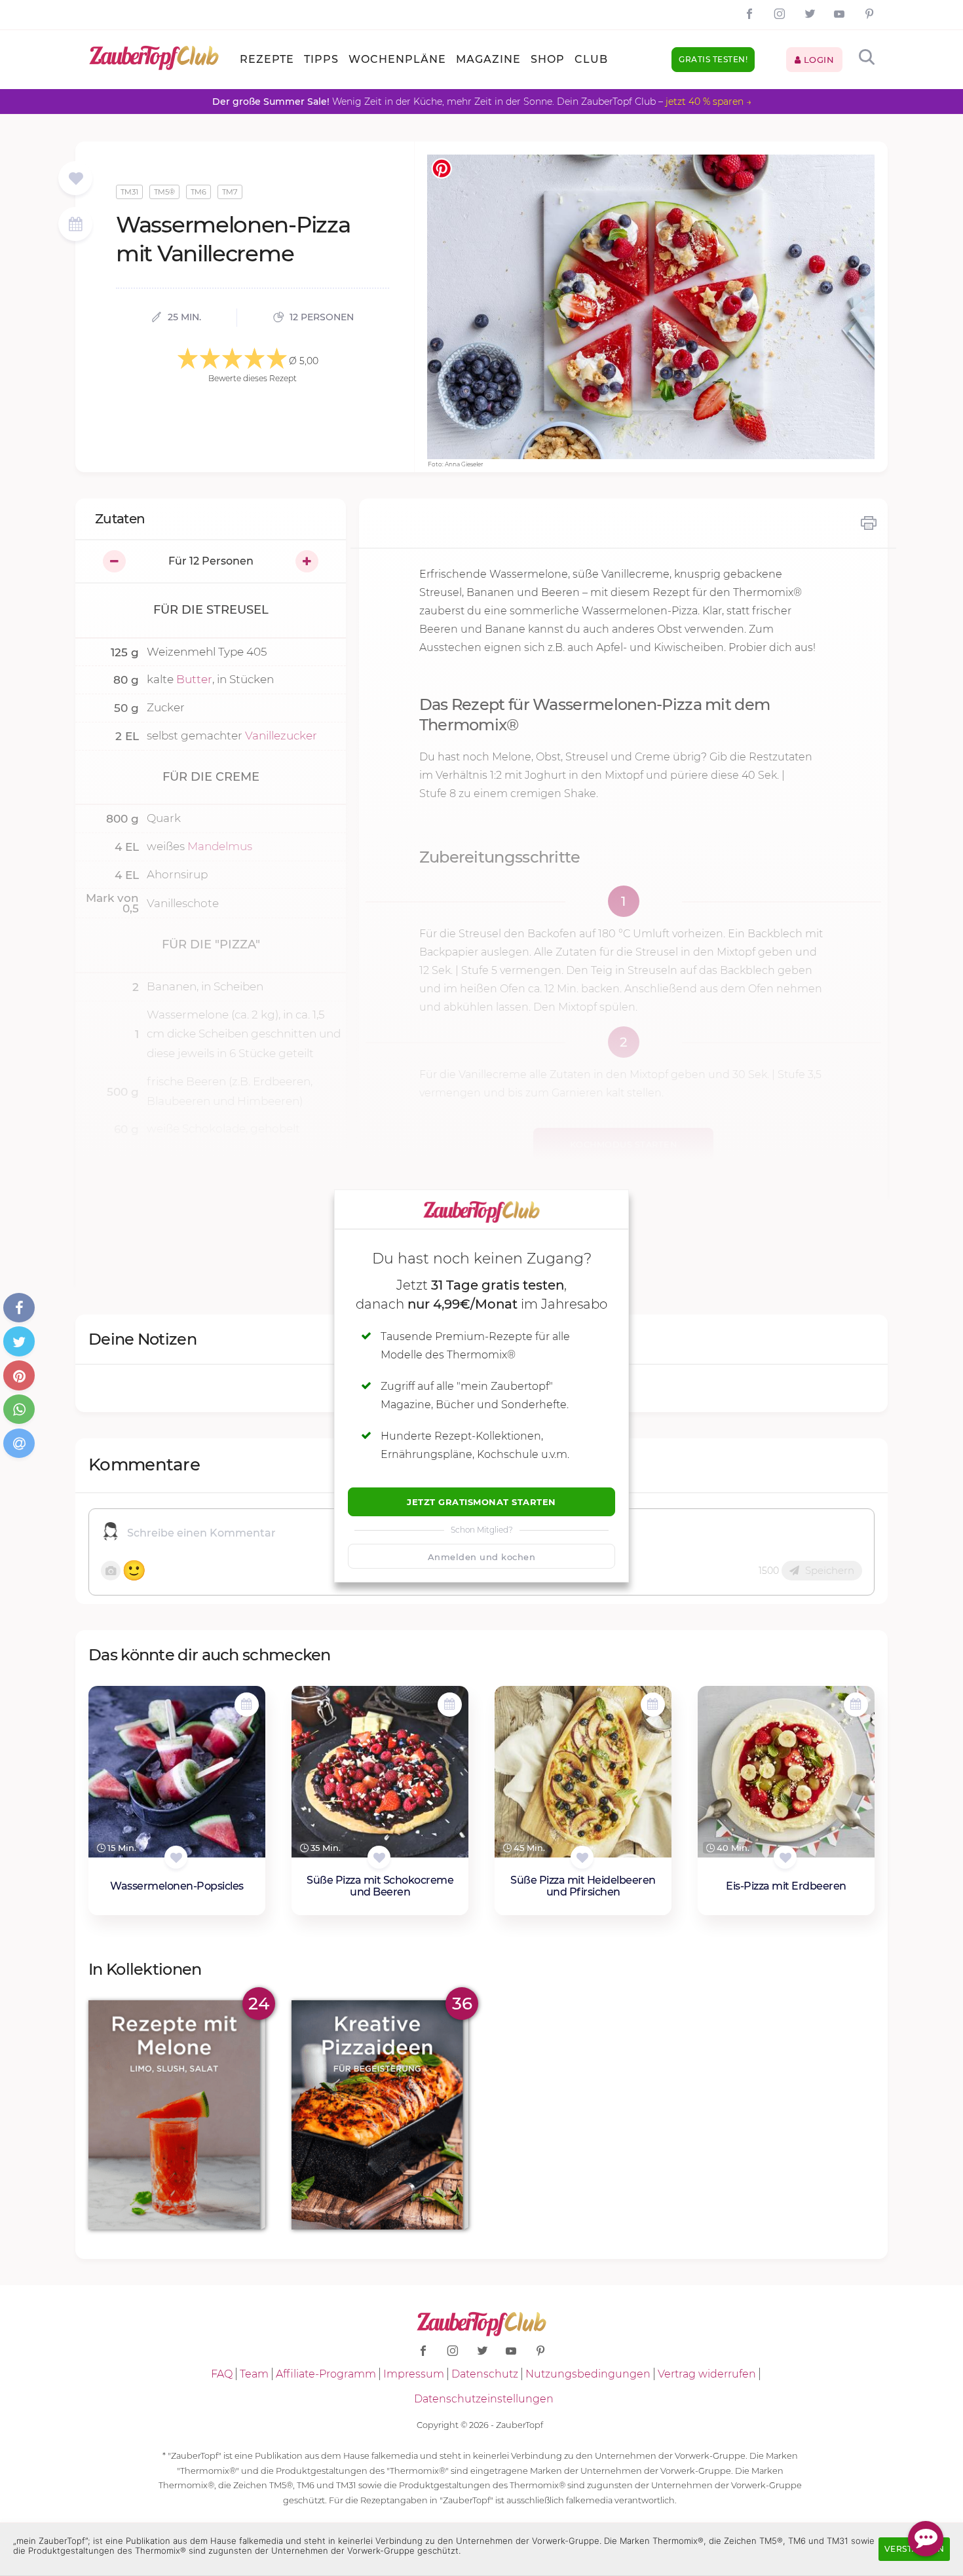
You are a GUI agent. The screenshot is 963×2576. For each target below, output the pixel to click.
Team (254, 2374)
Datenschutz (485, 2374)
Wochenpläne (397, 59)
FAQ (222, 2374)
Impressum (414, 2374)
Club (591, 59)
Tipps (321, 59)
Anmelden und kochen (482, 1557)
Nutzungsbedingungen (588, 2374)
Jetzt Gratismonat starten (481, 1502)
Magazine (488, 59)
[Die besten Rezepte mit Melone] (177, 2115)
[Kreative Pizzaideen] (380, 2115)
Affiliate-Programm (326, 2374)
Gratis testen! (713, 59)
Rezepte (267, 59)
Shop (548, 59)
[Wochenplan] (75, 226)
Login (817, 60)
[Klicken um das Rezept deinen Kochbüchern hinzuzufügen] (176, 1857)
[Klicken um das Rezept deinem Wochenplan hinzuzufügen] (247, 1705)
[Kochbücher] (76, 179)
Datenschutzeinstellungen (484, 2399)
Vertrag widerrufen (707, 2374)
